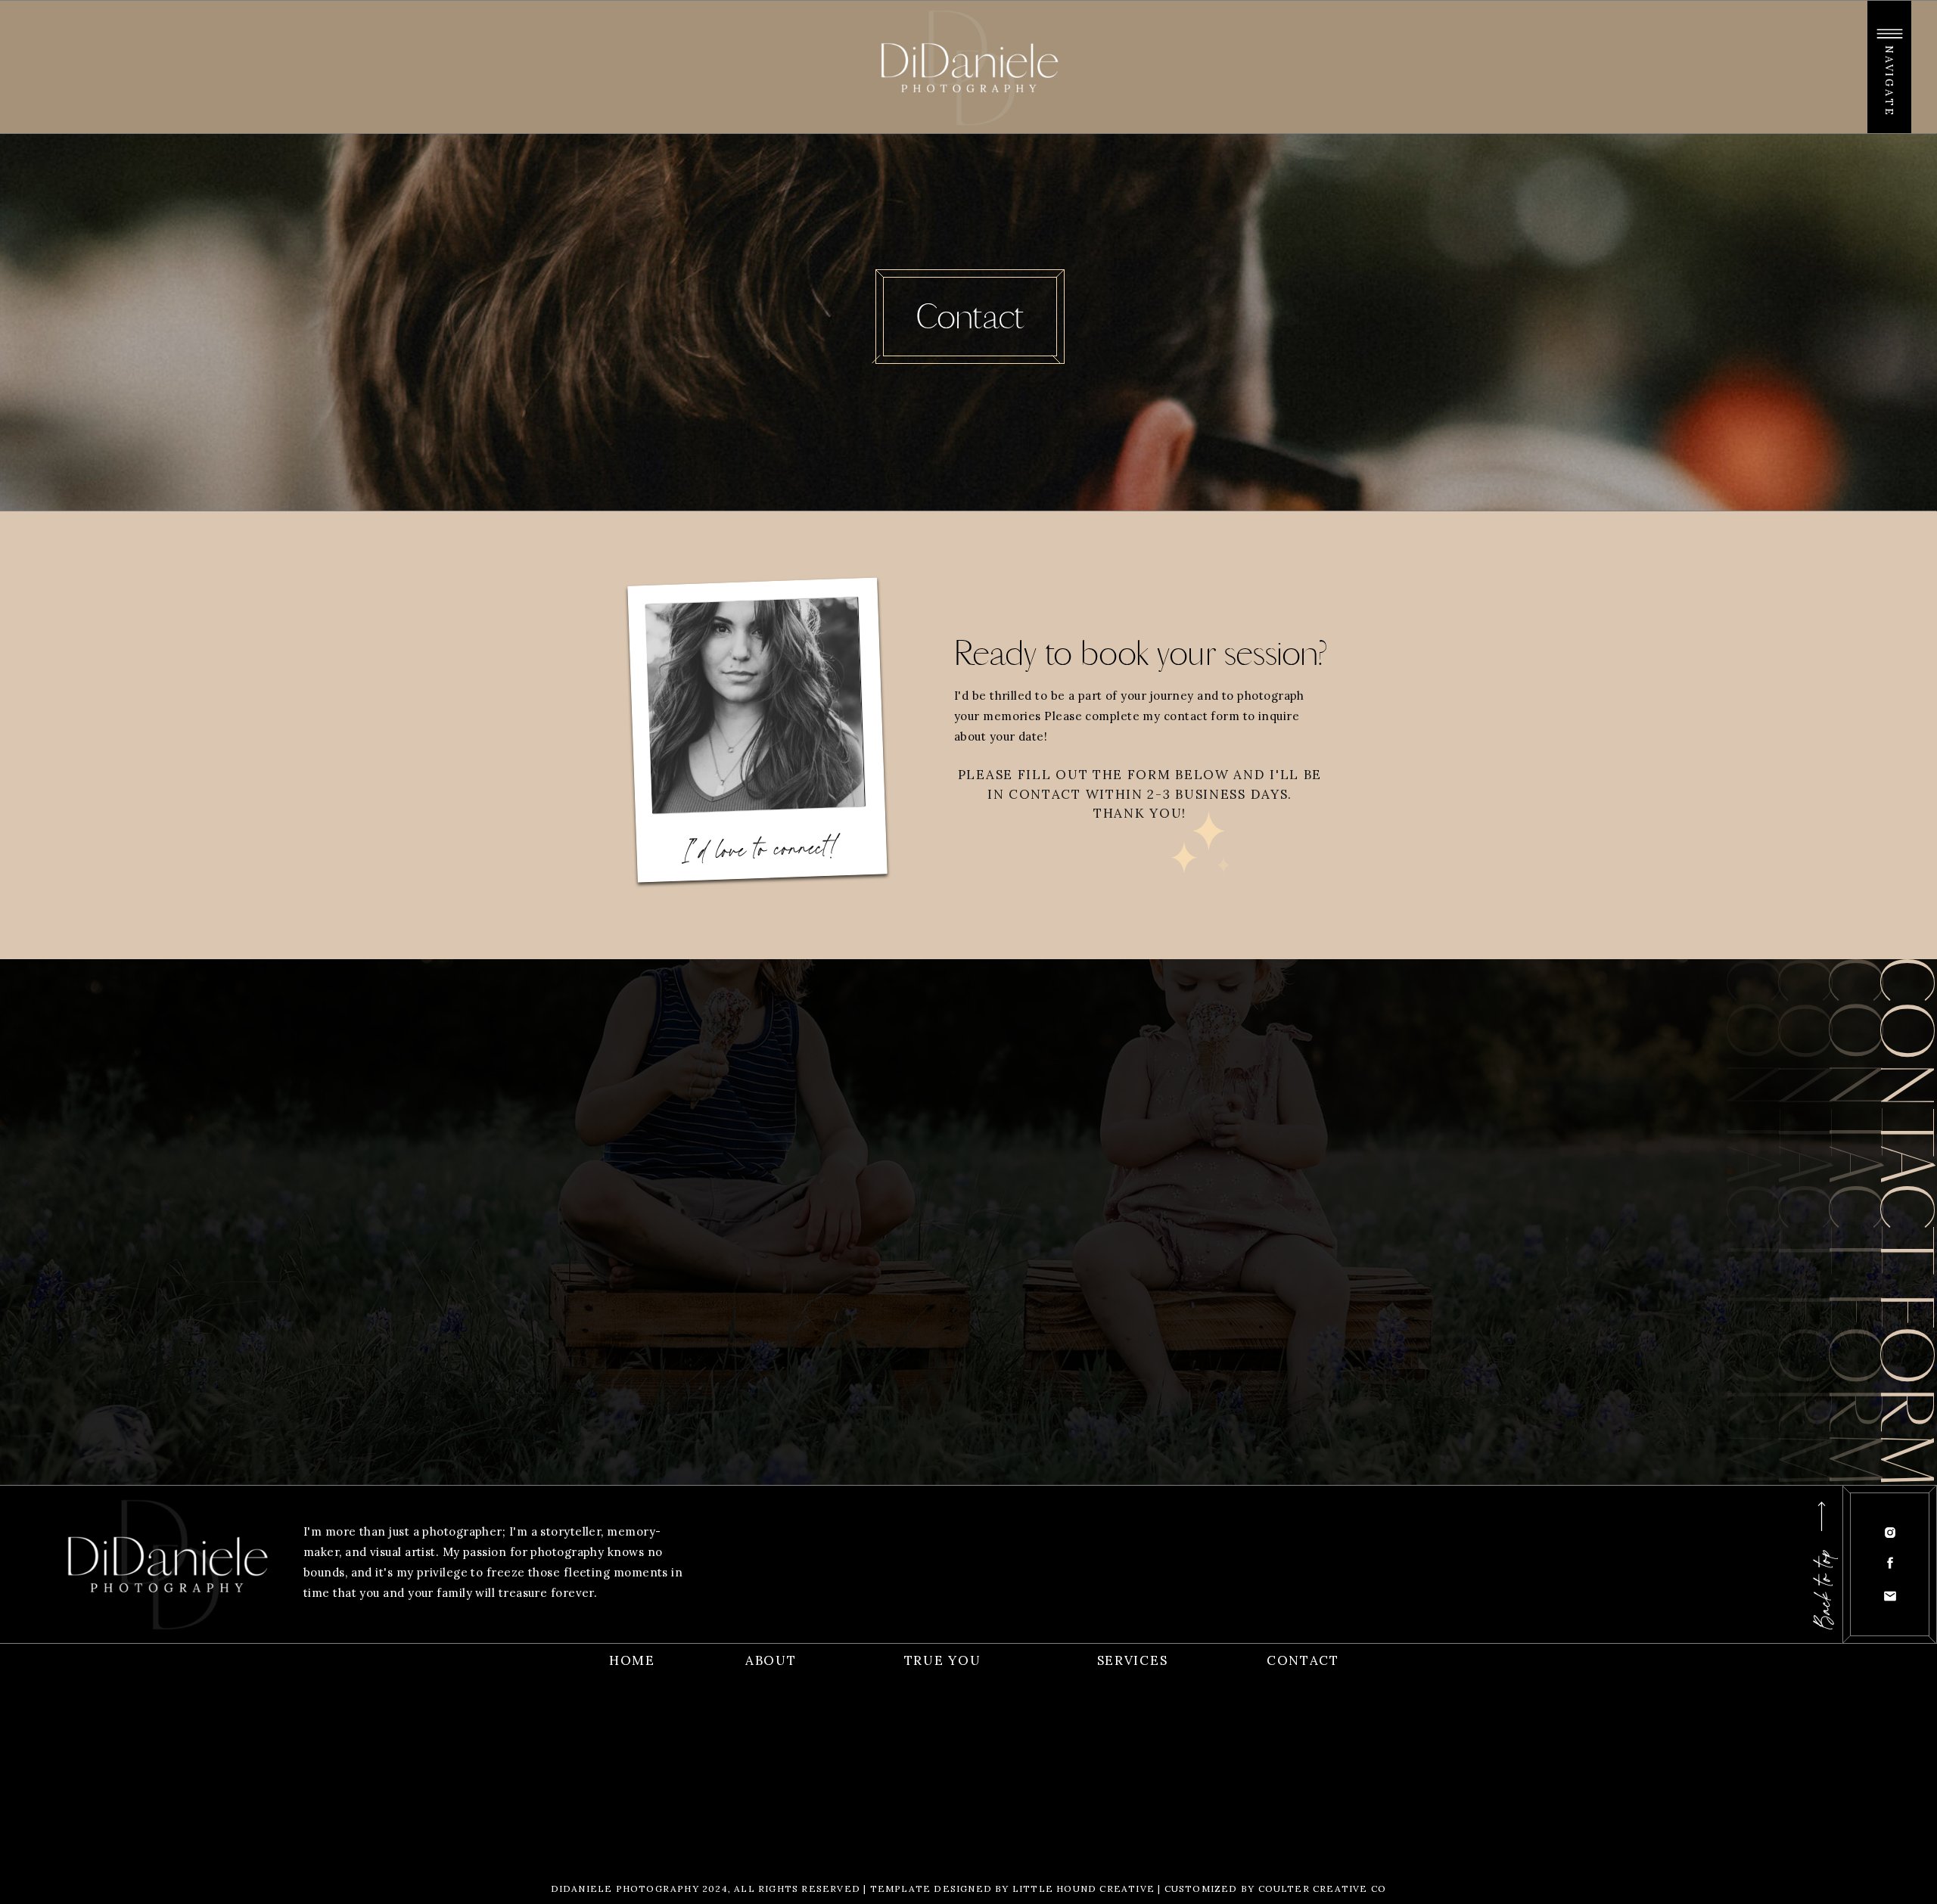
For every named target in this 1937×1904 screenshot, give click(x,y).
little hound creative (1084, 1888)
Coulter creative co (1323, 1888)
